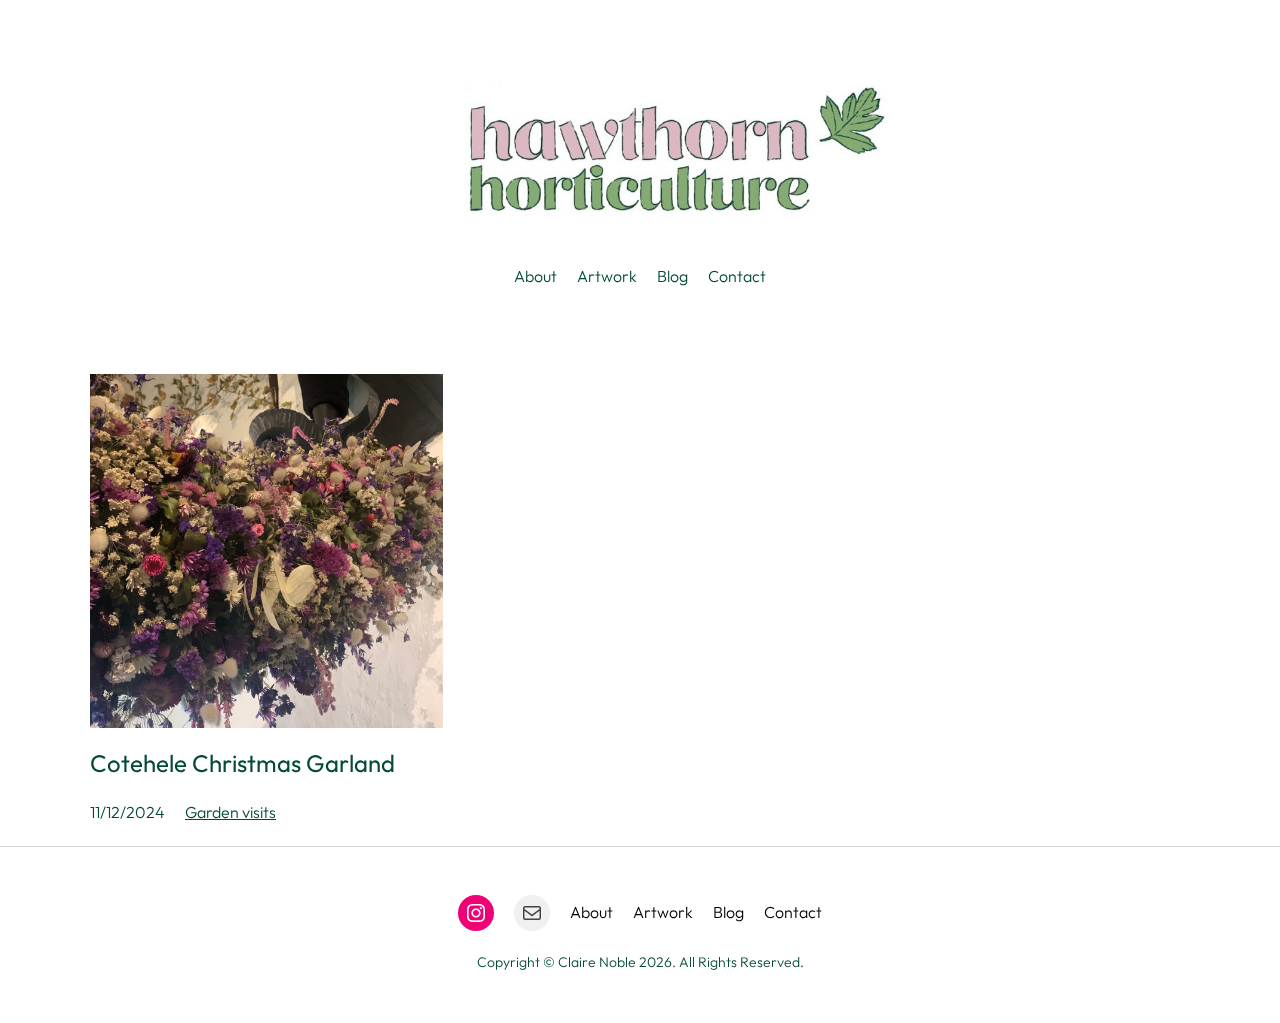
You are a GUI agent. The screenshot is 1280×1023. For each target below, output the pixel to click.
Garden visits (230, 812)
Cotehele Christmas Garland (242, 763)
